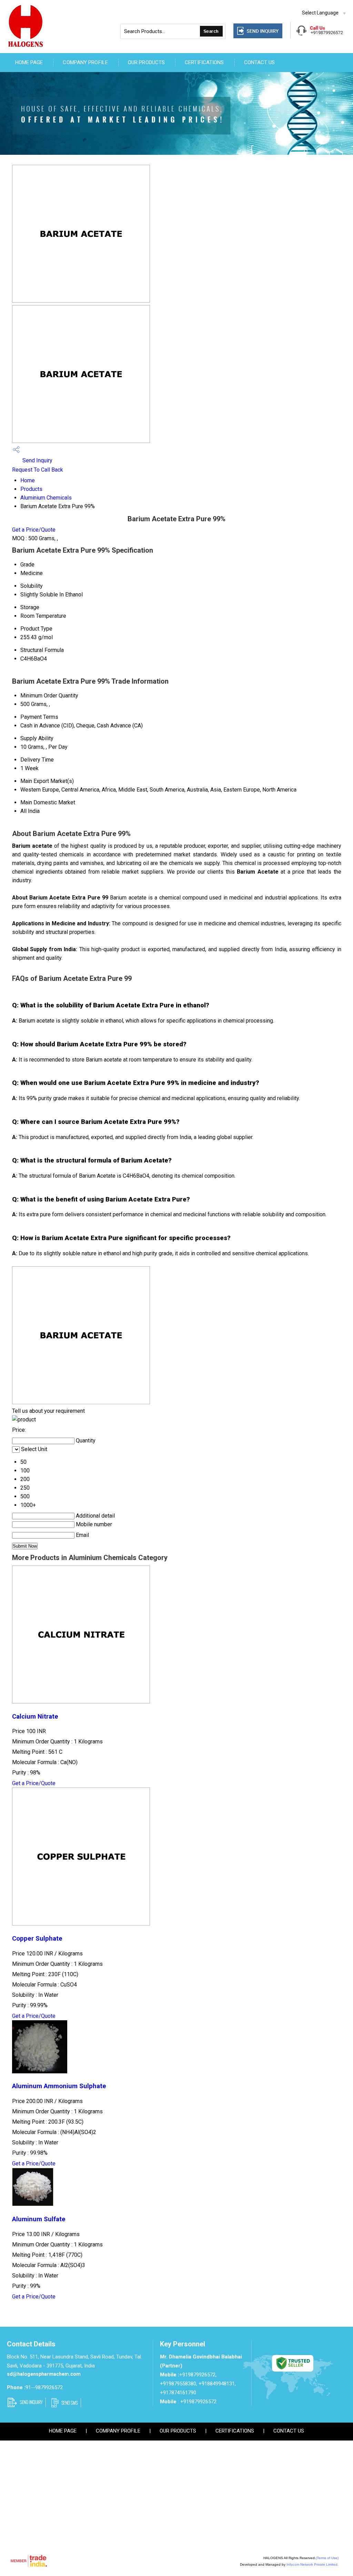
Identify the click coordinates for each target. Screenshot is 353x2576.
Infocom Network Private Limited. (312, 2564)
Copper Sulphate (37, 1939)
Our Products (146, 62)
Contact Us (260, 62)
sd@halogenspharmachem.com (44, 2374)
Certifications (204, 62)
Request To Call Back (38, 470)
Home (28, 480)
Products (31, 489)
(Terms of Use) (327, 2558)
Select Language (320, 13)
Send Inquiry (37, 460)
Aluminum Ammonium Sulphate (59, 2086)
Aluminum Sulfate (39, 2219)
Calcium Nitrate (35, 1717)
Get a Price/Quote (34, 530)
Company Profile (85, 62)
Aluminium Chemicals (46, 498)
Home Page (29, 62)
